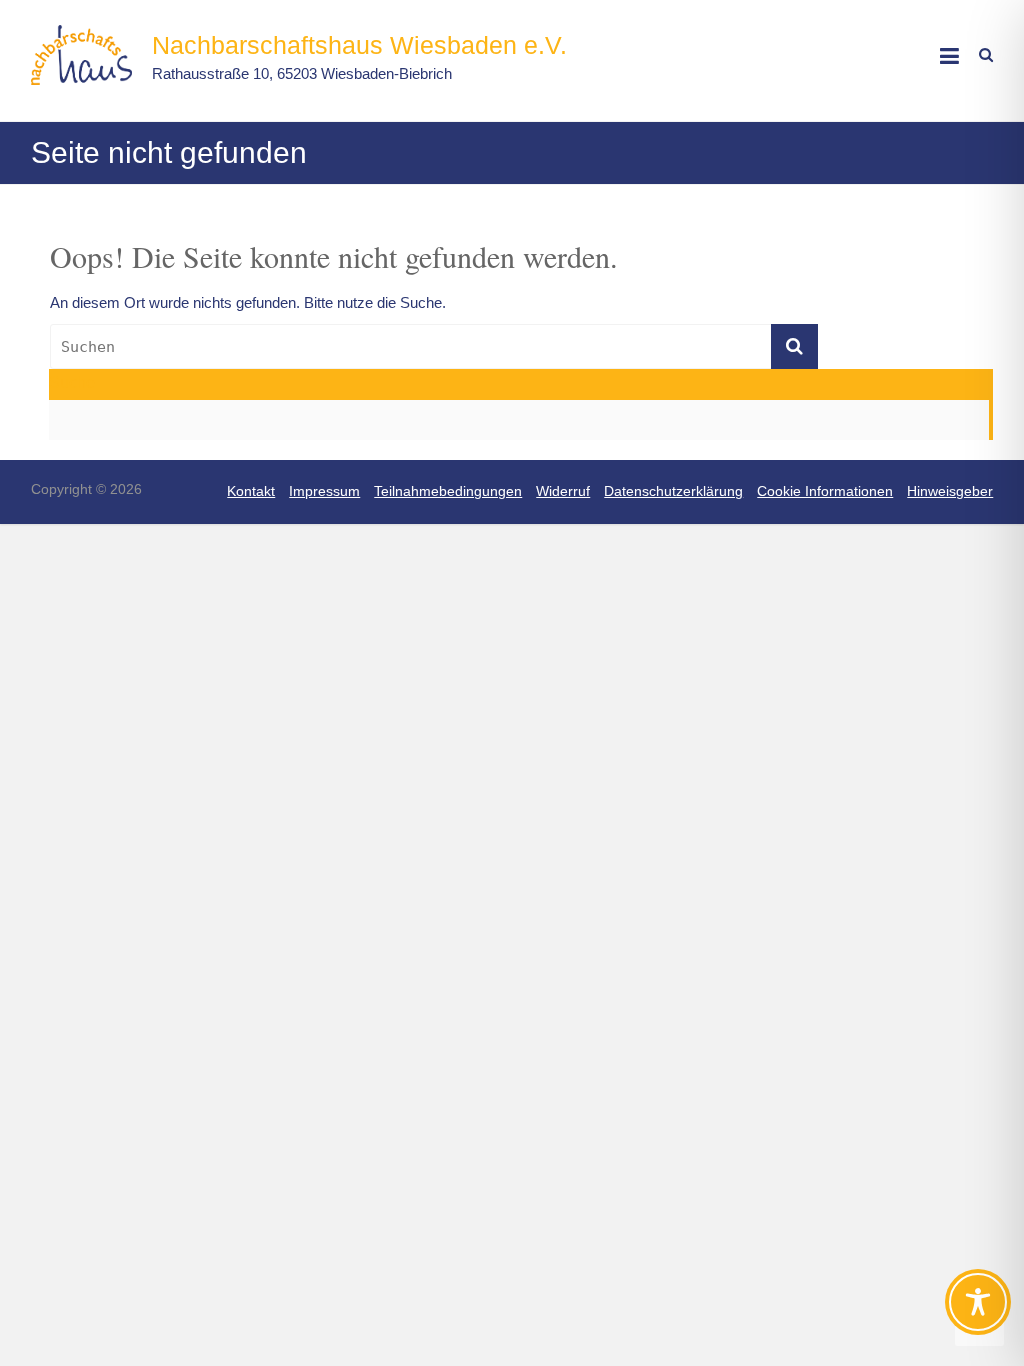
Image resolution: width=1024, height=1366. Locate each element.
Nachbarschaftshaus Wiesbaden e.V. (359, 45)
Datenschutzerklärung (673, 491)
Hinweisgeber (950, 491)
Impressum (324, 491)
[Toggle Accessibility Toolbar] (978, 1311)
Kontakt (251, 491)
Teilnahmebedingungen (448, 491)
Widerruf (563, 491)
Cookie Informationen (825, 491)
